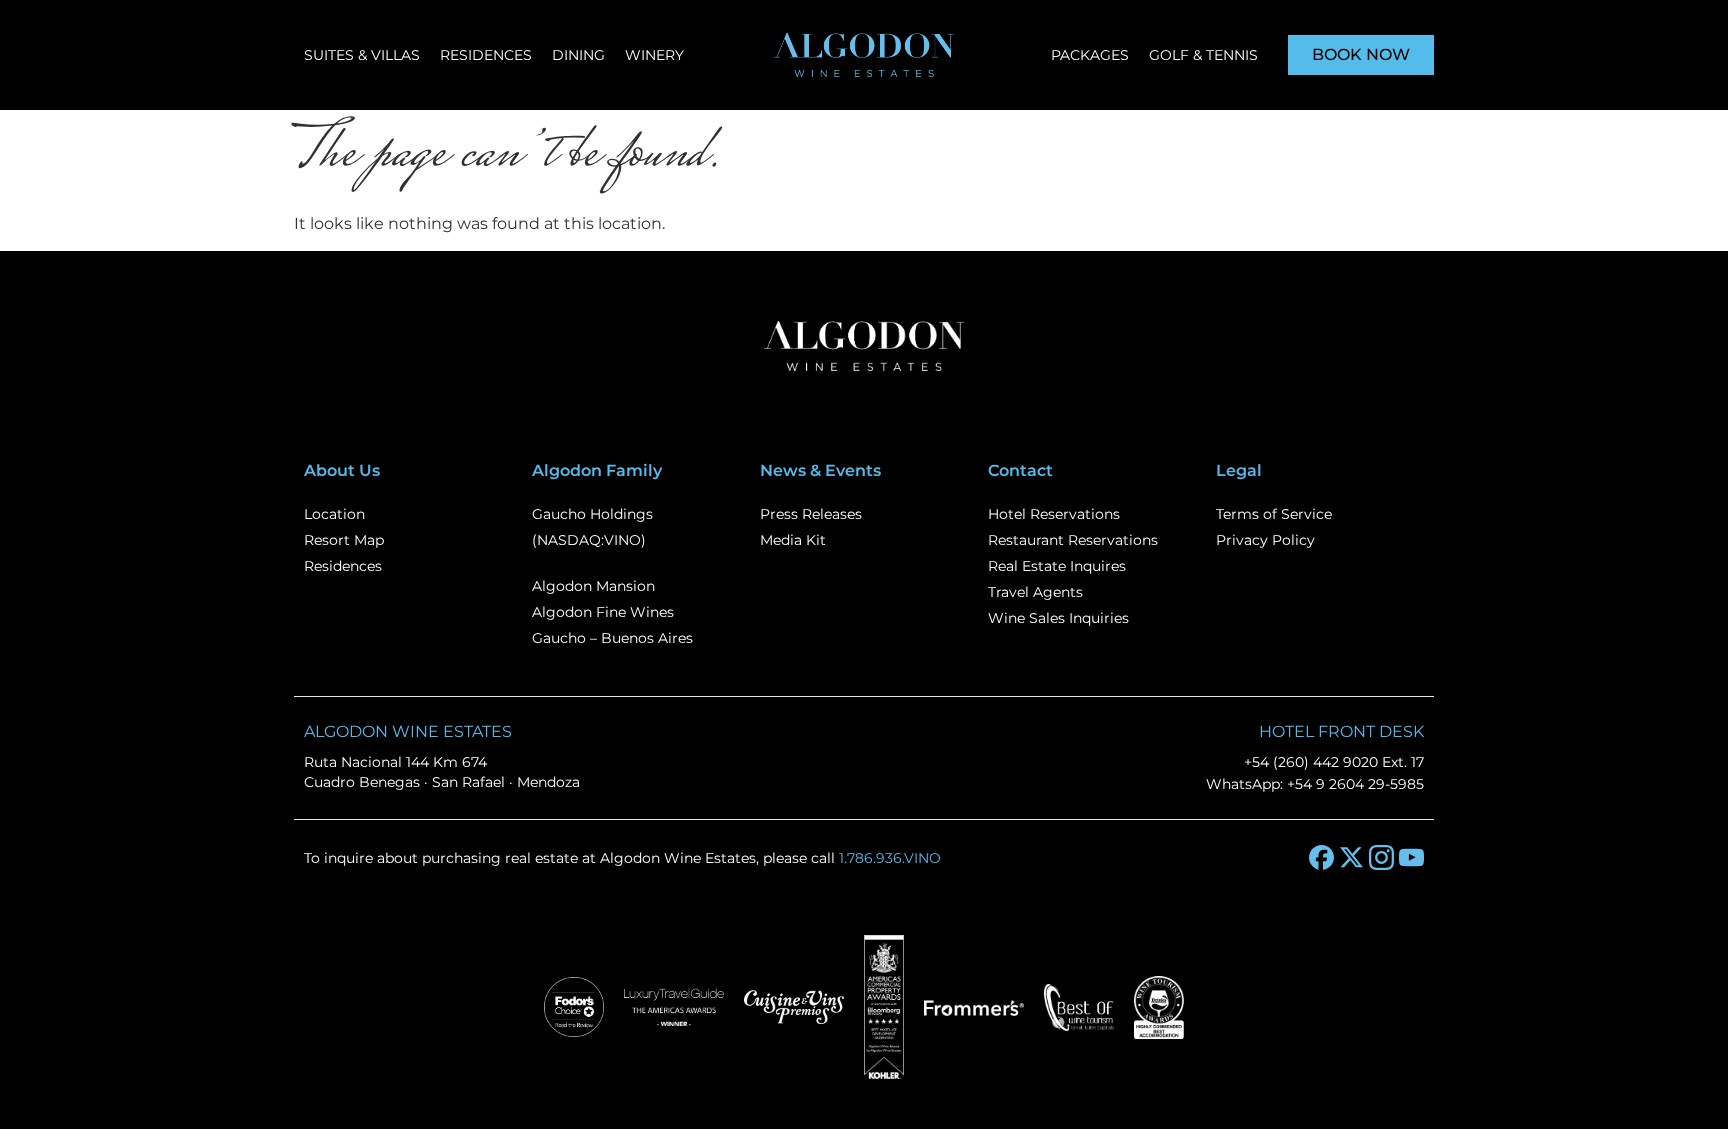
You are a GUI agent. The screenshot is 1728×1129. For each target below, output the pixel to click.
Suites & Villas (362, 55)
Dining (578, 55)
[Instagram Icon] (1381, 857)
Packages (1090, 55)
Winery (654, 55)
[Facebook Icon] (1321, 857)
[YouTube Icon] (1411, 857)
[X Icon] (1351, 857)
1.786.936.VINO (890, 858)
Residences (486, 55)
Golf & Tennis (1203, 55)
